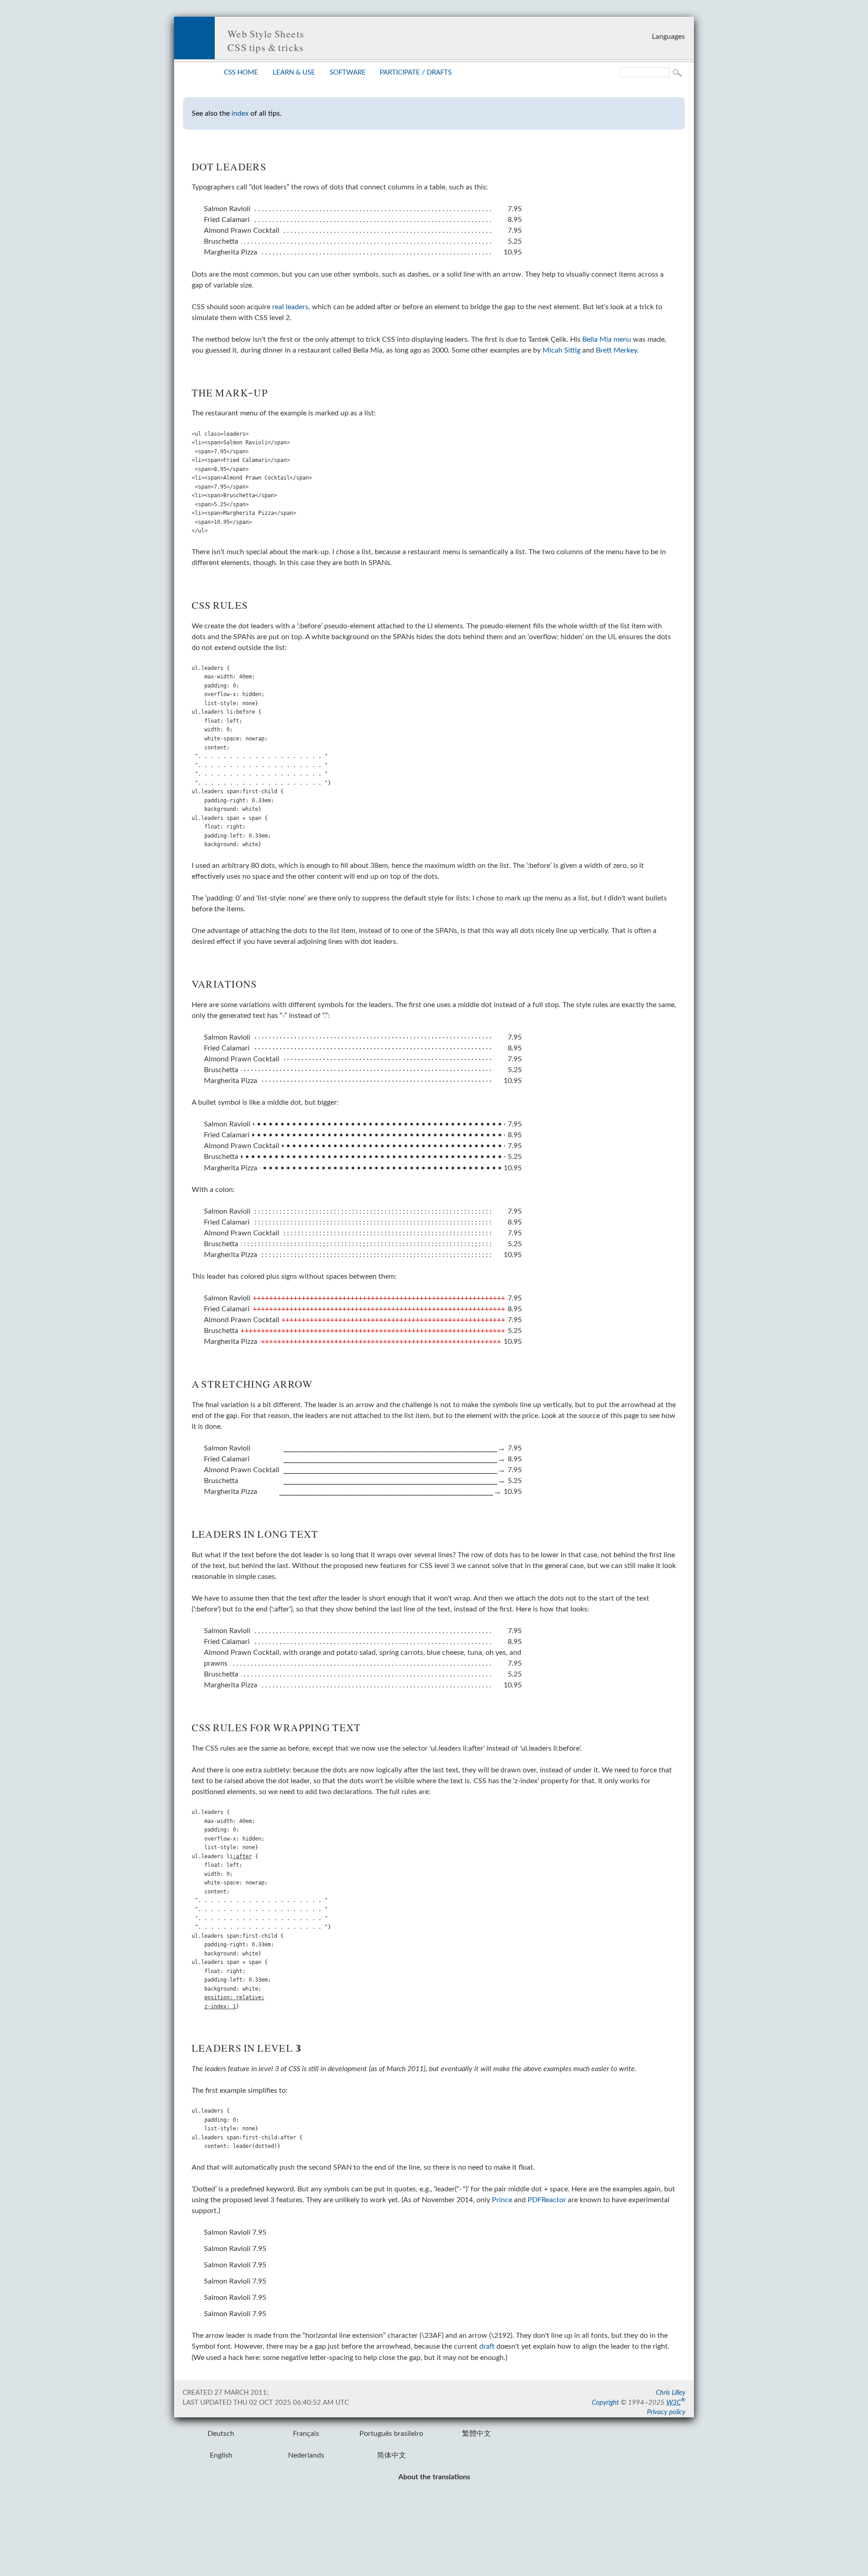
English (221, 2455)
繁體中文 (476, 2434)
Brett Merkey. (617, 350)
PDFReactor (547, 2200)
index (240, 113)
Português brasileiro (391, 2434)
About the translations (434, 2477)
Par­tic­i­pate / (416, 73)
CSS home (241, 73)
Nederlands (306, 2455)
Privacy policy (666, 2412)
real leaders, (291, 307)
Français (306, 2434)
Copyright (605, 2403)
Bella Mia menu (607, 339)
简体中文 (392, 2455)
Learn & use (294, 73)
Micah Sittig (561, 350)
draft (487, 2346)
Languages (668, 37)
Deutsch (221, 2434)
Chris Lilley (671, 2393)
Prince (502, 2200)
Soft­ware (348, 73)
